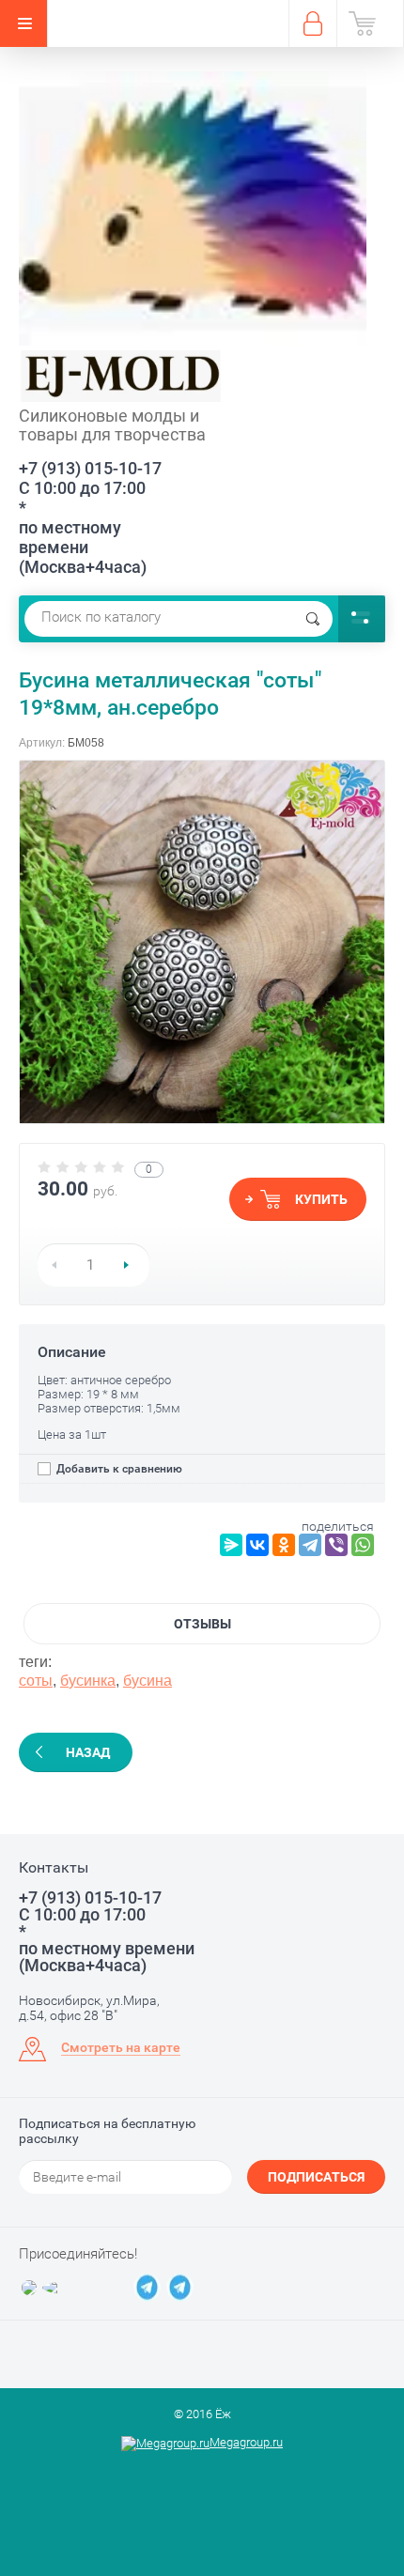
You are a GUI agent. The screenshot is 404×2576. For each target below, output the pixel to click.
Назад (88, 1752)
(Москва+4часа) (83, 567)
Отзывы (202, 1624)
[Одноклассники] (284, 1545)
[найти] (313, 619)
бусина (148, 1681)
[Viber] (336, 1545)
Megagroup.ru (246, 2442)
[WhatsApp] (363, 1545)
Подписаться (316, 2177)
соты (36, 1681)
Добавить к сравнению (118, 1469)
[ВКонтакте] (257, 1545)
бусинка (88, 1681)
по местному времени (70, 537)
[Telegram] (310, 1545)
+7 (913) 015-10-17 (90, 468)
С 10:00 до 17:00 (82, 488)
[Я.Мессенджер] (231, 1545)
